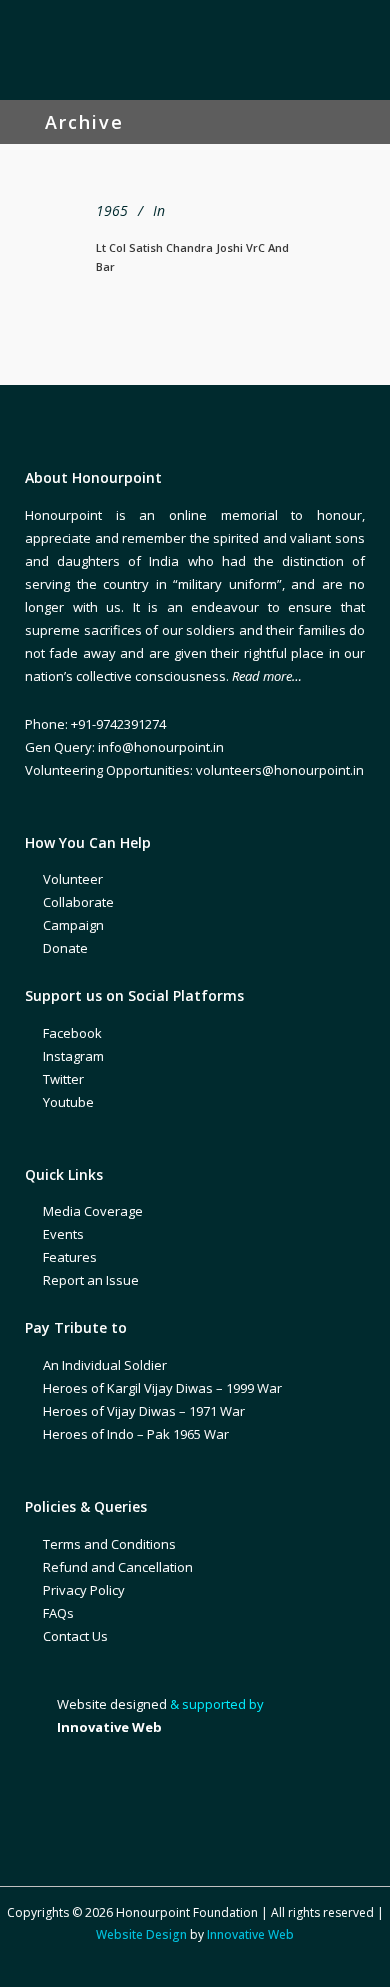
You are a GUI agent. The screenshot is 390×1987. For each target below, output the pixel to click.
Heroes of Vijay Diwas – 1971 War (144, 1411)
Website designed (112, 1704)
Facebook (72, 1033)
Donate (65, 948)
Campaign (73, 925)
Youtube (68, 1102)
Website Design (141, 1934)
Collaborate (78, 902)
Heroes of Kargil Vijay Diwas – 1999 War (162, 1388)
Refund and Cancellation (118, 1567)
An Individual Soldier (105, 1365)
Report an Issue (91, 1280)
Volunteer (73, 879)
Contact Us (75, 1636)
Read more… (267, 676)
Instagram (73, 1056)
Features (70, 1257)
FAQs (58, 1613)
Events (63, 1234)
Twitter (63, 1079)
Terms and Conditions (109, 1544)
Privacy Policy (84, 1590)
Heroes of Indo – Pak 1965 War (136, 1434)
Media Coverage (93, 1211)
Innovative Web (250, 1934)
